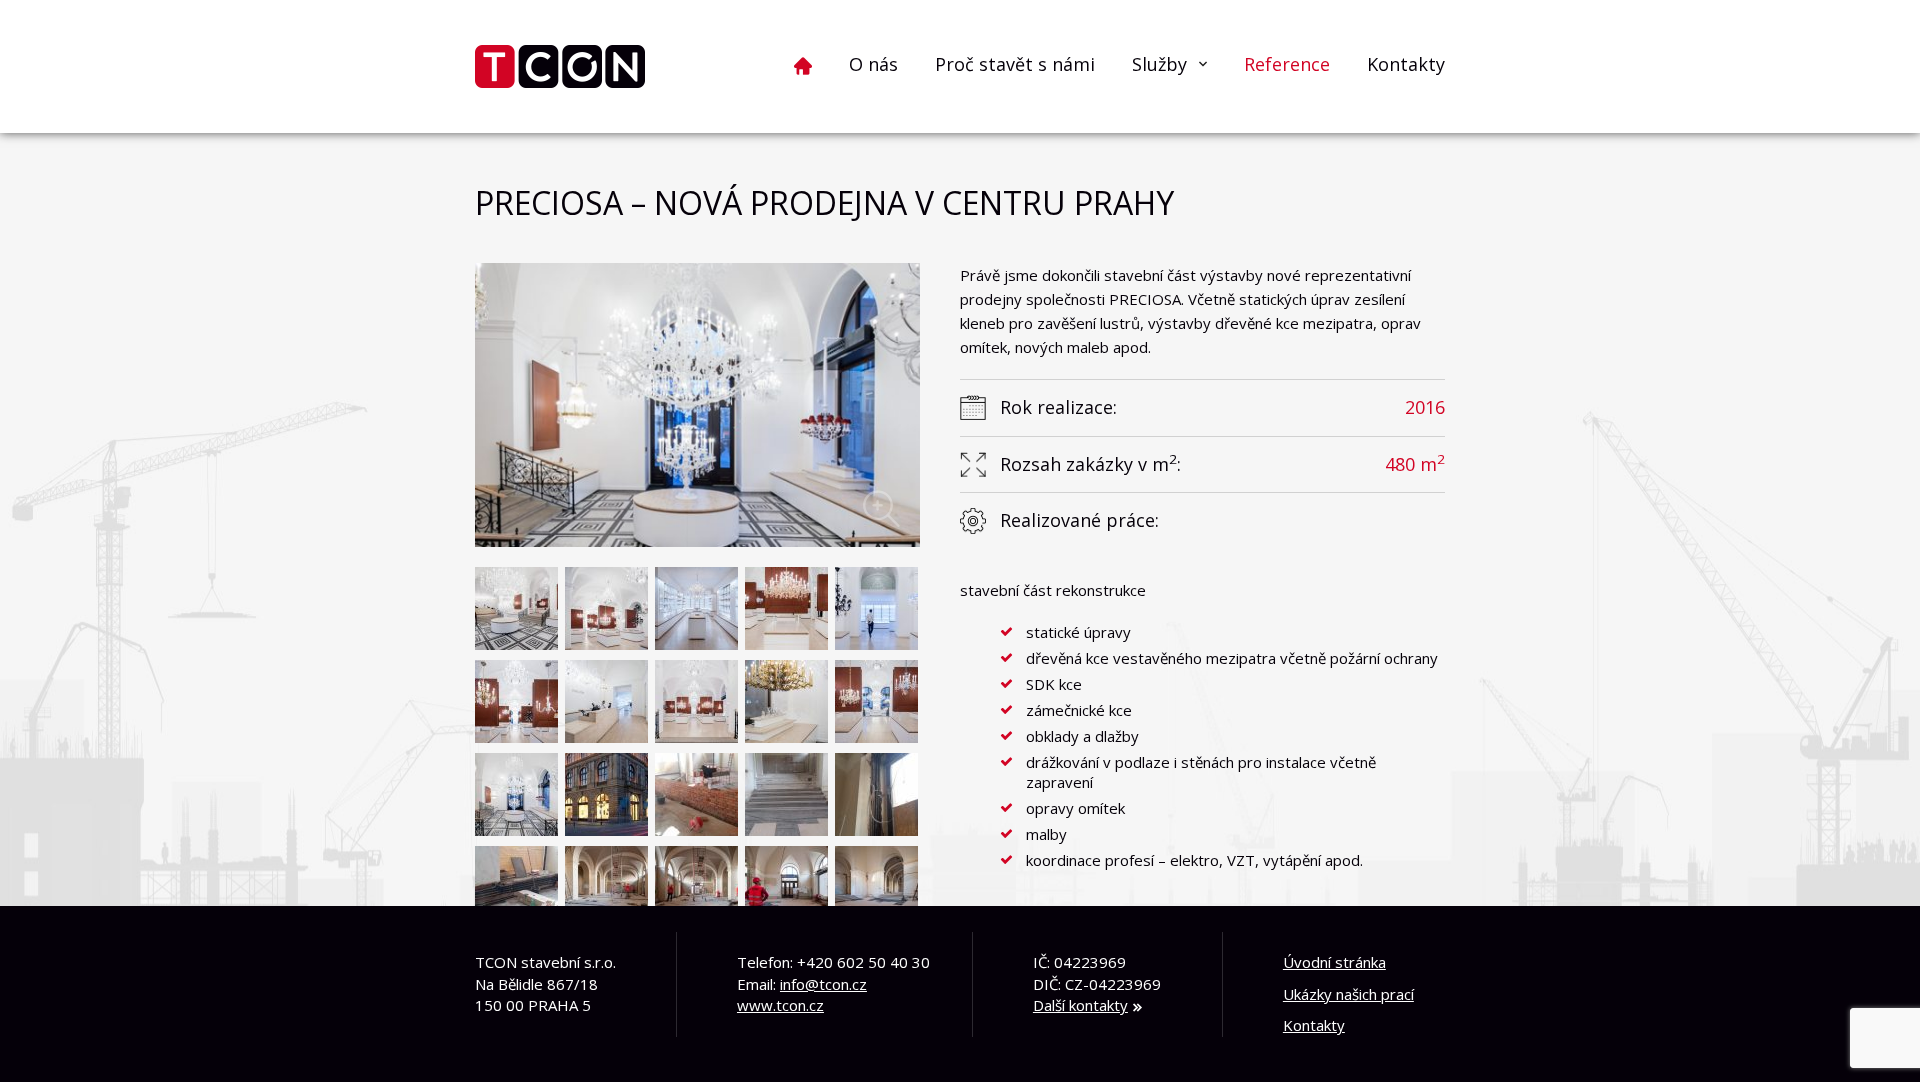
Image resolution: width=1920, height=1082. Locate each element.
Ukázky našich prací (1348, 994)
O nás (873, 64)
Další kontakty (1080, 1005)
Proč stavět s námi (1015, 64)
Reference (1287, 64)
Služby (1159, 64)
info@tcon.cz (823, 984)
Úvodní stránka (1334, 962)
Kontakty (1406, 64)
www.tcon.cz (780, 1005)
